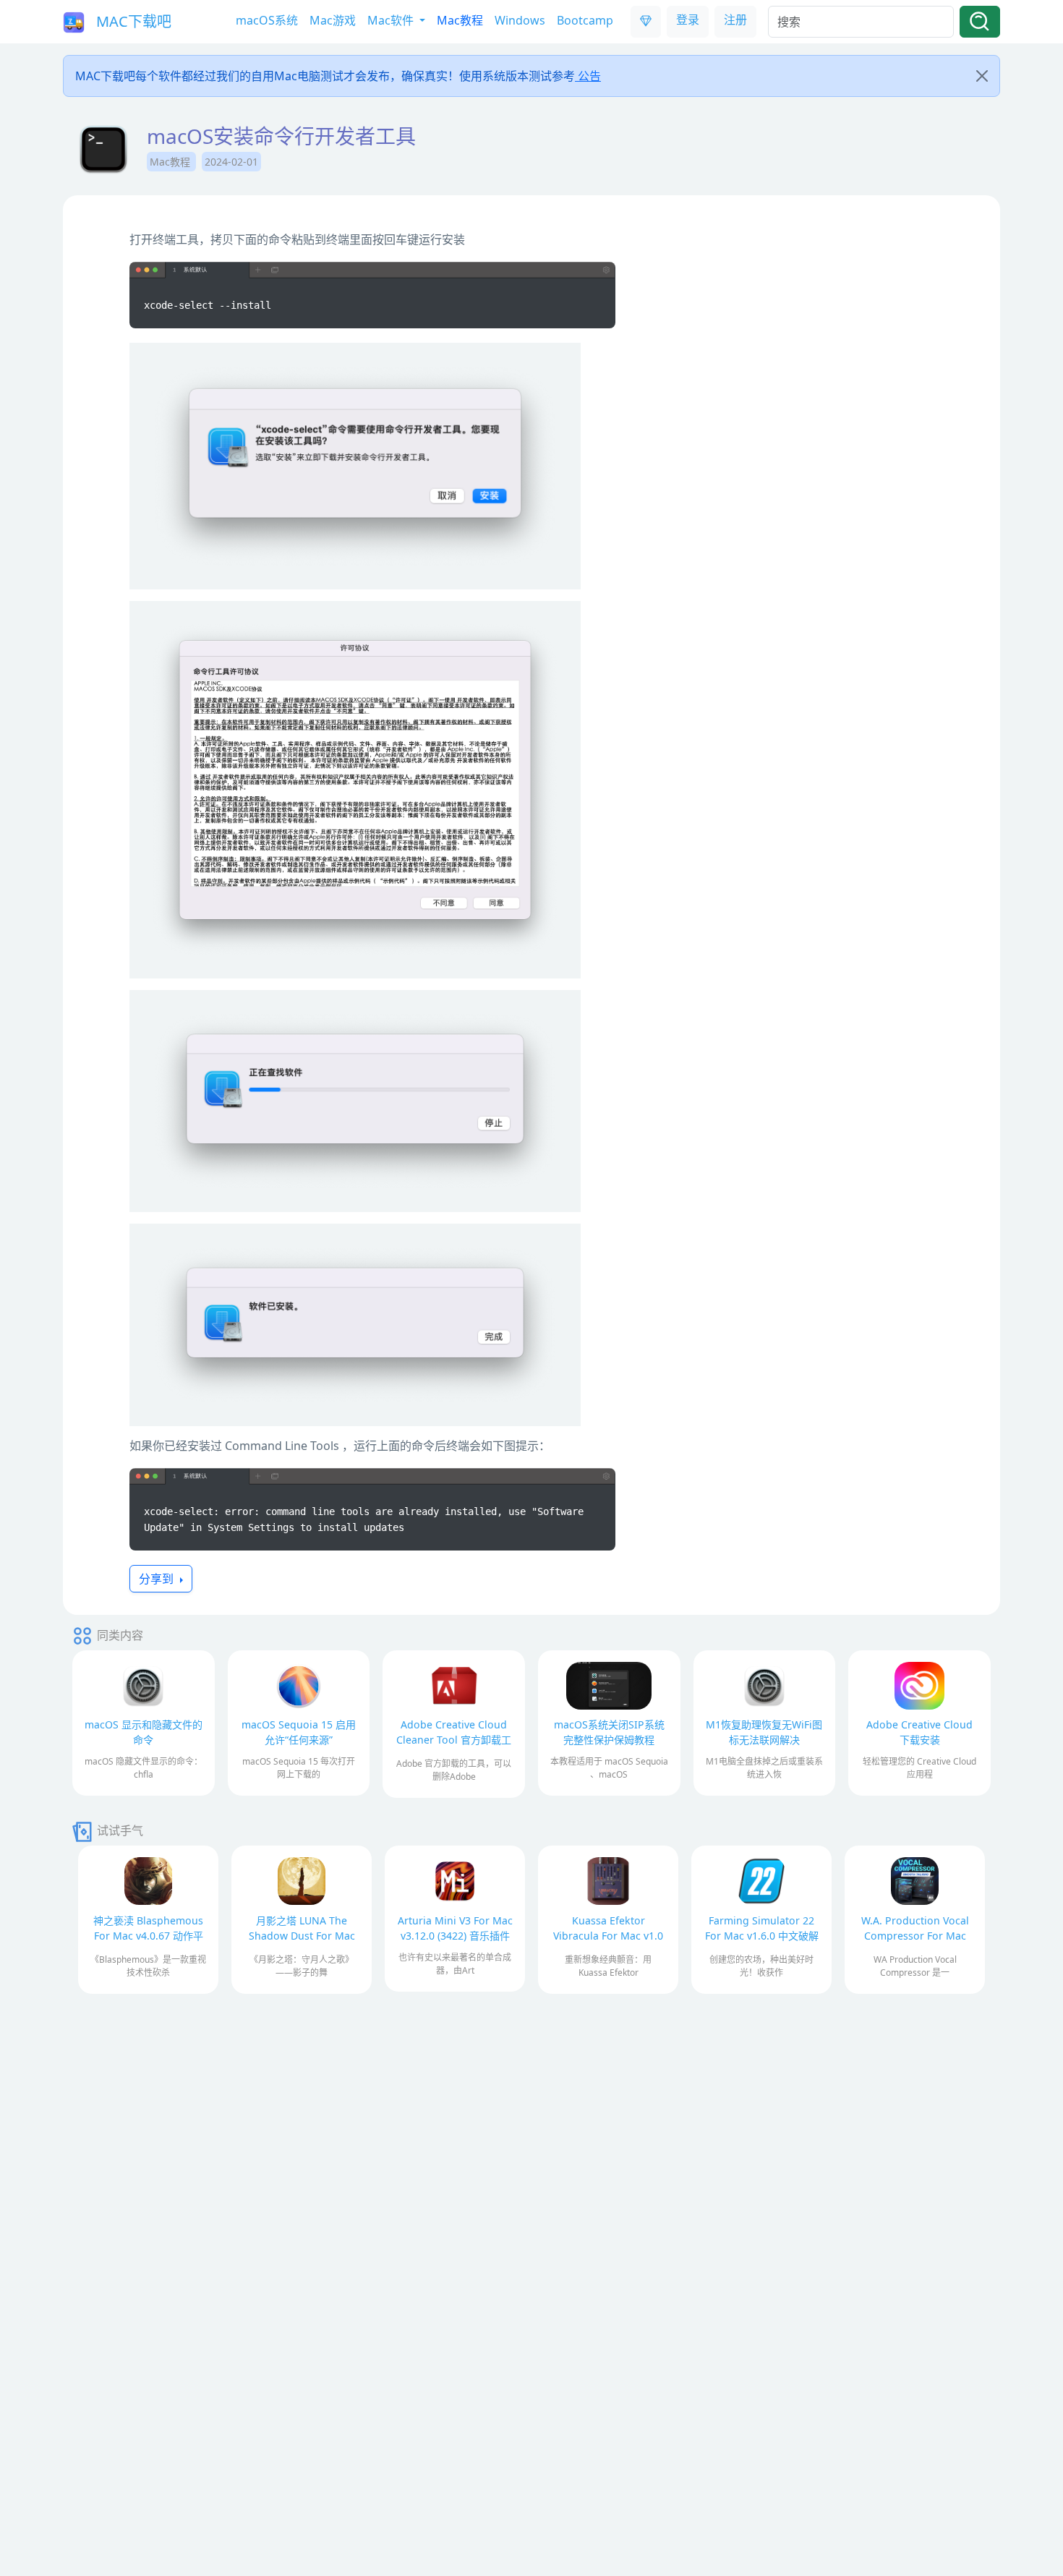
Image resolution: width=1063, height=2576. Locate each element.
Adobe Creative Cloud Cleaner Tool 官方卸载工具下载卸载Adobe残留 (454, 1740)
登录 (688, 20)
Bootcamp (585, 20)
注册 (735, 20)
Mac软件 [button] (392, 20)
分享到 (158, 1579)
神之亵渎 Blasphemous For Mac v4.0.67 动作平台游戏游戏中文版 (148, 1936)
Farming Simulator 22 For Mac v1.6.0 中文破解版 (762, 1936)
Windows (520, 20)
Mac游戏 (333, 20)
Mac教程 (460, 20)
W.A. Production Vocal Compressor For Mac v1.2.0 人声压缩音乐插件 (915, 1936)
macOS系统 (267, 20)
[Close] (982, 76)
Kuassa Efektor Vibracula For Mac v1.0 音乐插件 (608, 1936)
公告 (588, 76)
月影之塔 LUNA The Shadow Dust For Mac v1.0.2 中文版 (302, 1936)
